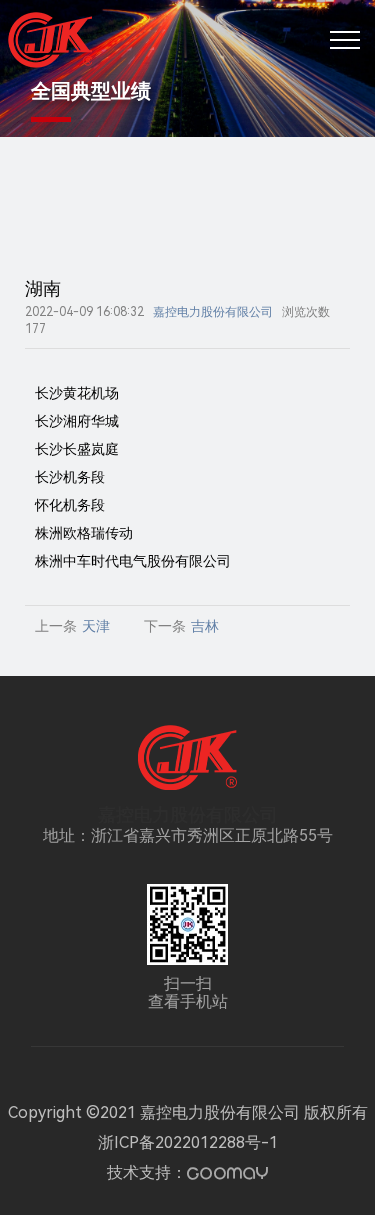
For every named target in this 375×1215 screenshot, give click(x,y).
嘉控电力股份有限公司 (213, 312)
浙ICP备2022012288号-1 (188, 1142)
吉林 (205, 626)
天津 (96, 626)
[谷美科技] (227, 1173)
